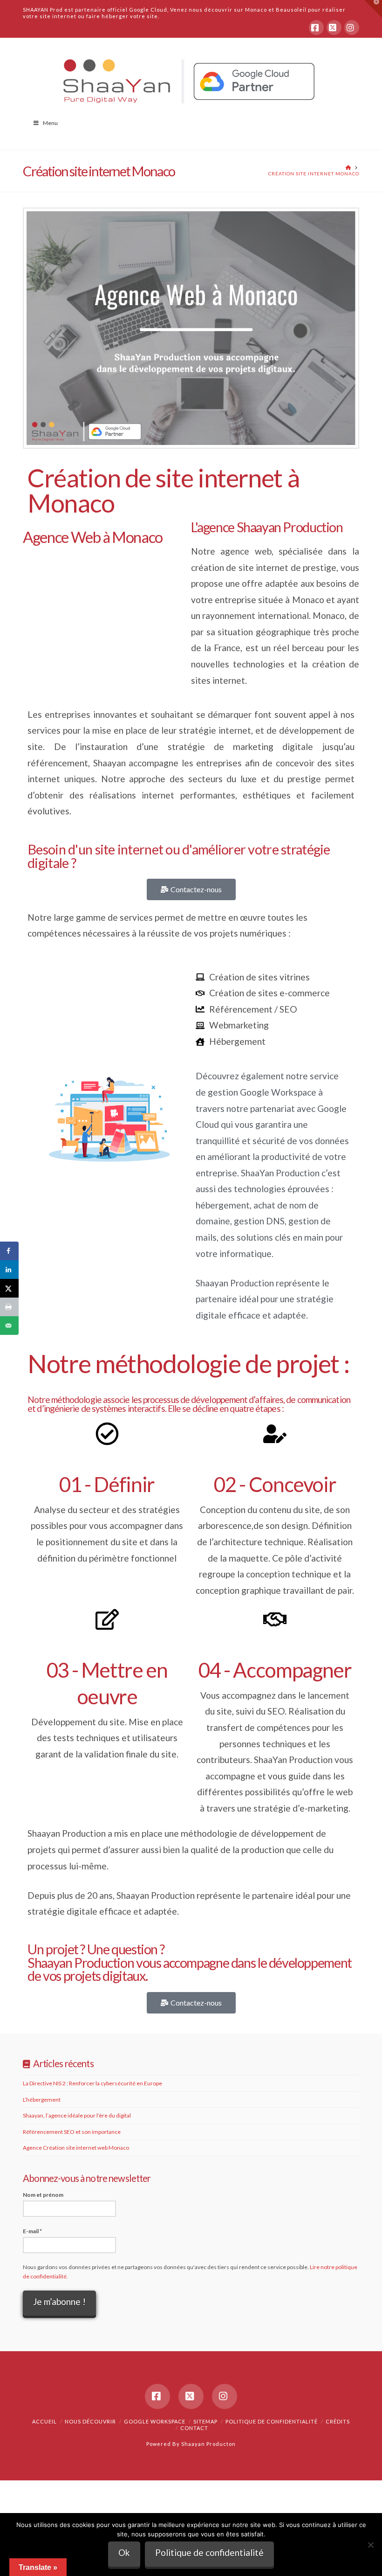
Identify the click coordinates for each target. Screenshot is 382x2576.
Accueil (44, 2421)
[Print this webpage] (9, 1307)
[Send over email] (9, 1326)
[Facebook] (316, 28)
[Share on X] (9, 1288)
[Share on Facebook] (9, 1251)
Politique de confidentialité (272, 2421)
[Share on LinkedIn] (9, 1270)
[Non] (370, 2545)
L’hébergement (42, 2100)
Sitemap (205, 2421)
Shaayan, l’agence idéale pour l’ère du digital (77, 2115)
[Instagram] (352, 28)
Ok (124, 2552)
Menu (50, 123)
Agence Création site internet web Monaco (76, 2148)
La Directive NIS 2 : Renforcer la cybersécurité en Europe (92, 2083)
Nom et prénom (43, 2195)
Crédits (338, 2421)
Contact (194, 2428)
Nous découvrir (90, 2421)
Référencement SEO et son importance (72, 2132)
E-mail (32, 2231)
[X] (334, 28)
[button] (373, 9)
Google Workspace (155, 2421)
